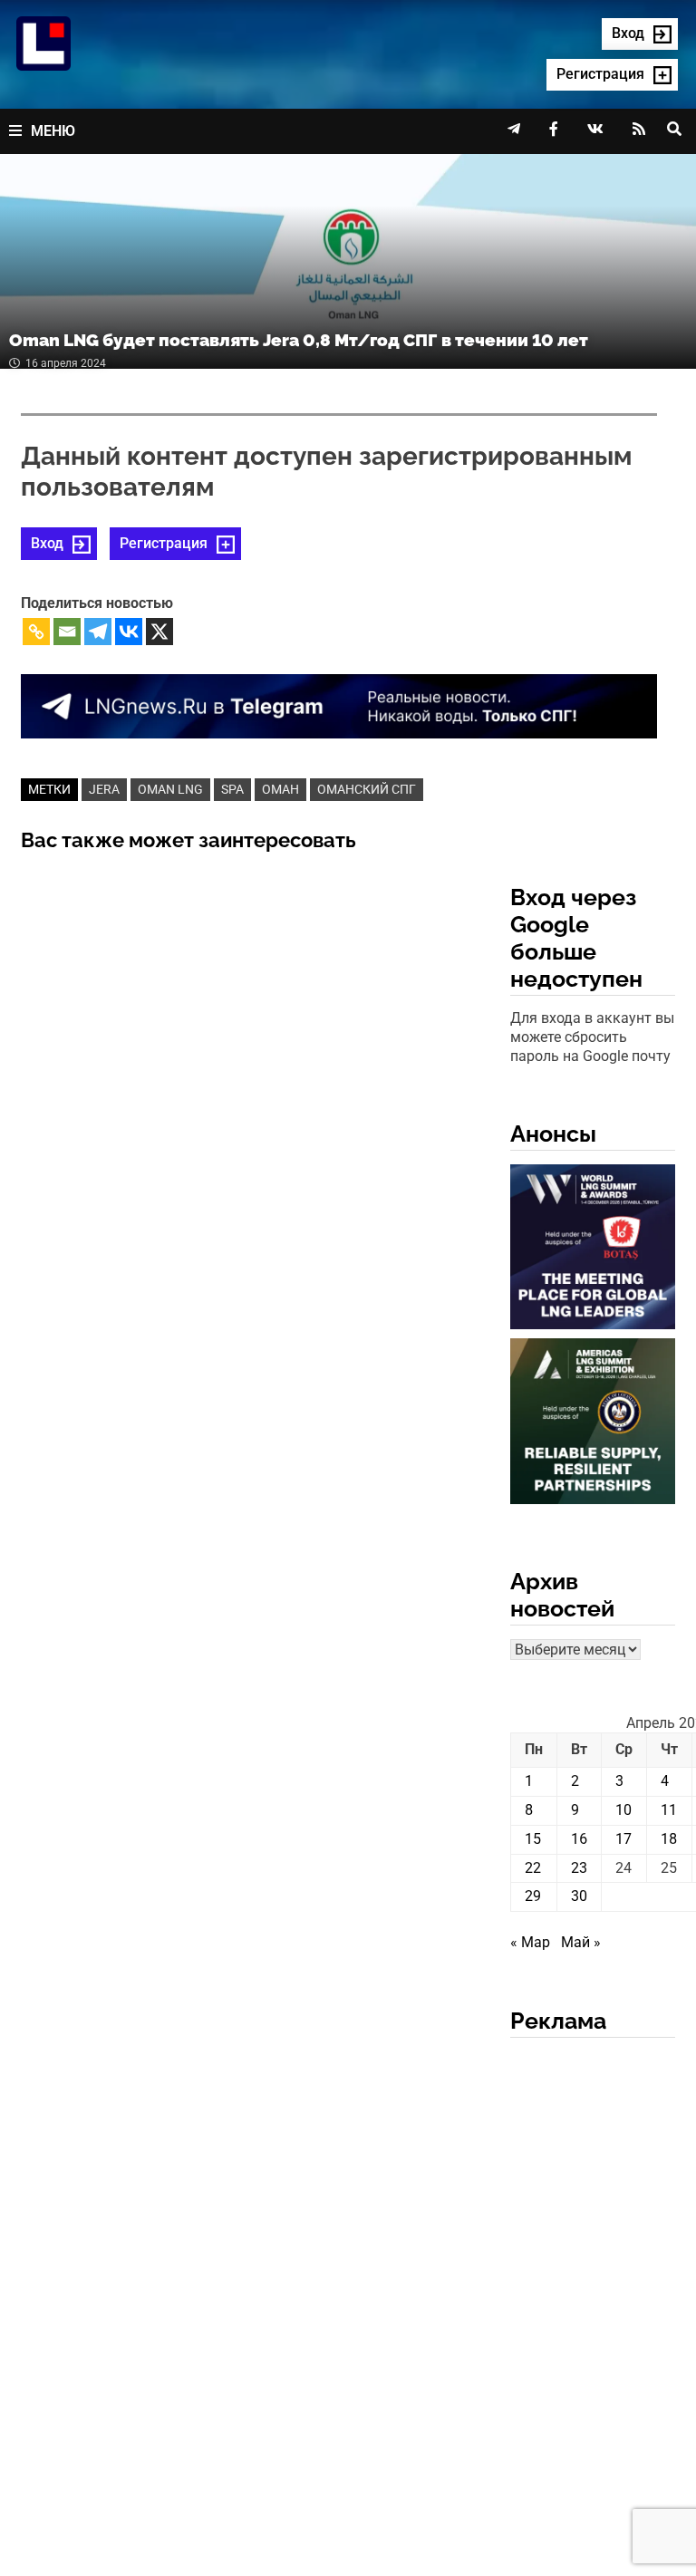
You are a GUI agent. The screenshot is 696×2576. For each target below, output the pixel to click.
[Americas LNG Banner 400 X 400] (593, 1425)
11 (669, 1810)
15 (533, 1839)
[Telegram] (98, 632)
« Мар (530, 1942)
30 (579, 1896)
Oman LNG (170, 789)
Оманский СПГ (367, 789)
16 (579, 1839)
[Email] (67, 632)
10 (623, 1810)
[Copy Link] (36, 632)
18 (669, 1839)
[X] (159, 632)
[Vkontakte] (129, 632)
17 (623, 1839)
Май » (581, 1942)
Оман (280, 789)
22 (533, 1868)
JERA (104, 789)
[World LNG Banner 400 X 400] (593, 1251)
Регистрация (164, 543)
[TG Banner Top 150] (339, 705)
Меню (53, 131)
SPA (232, 789)
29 (533, 1896)
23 (579, 1868)
